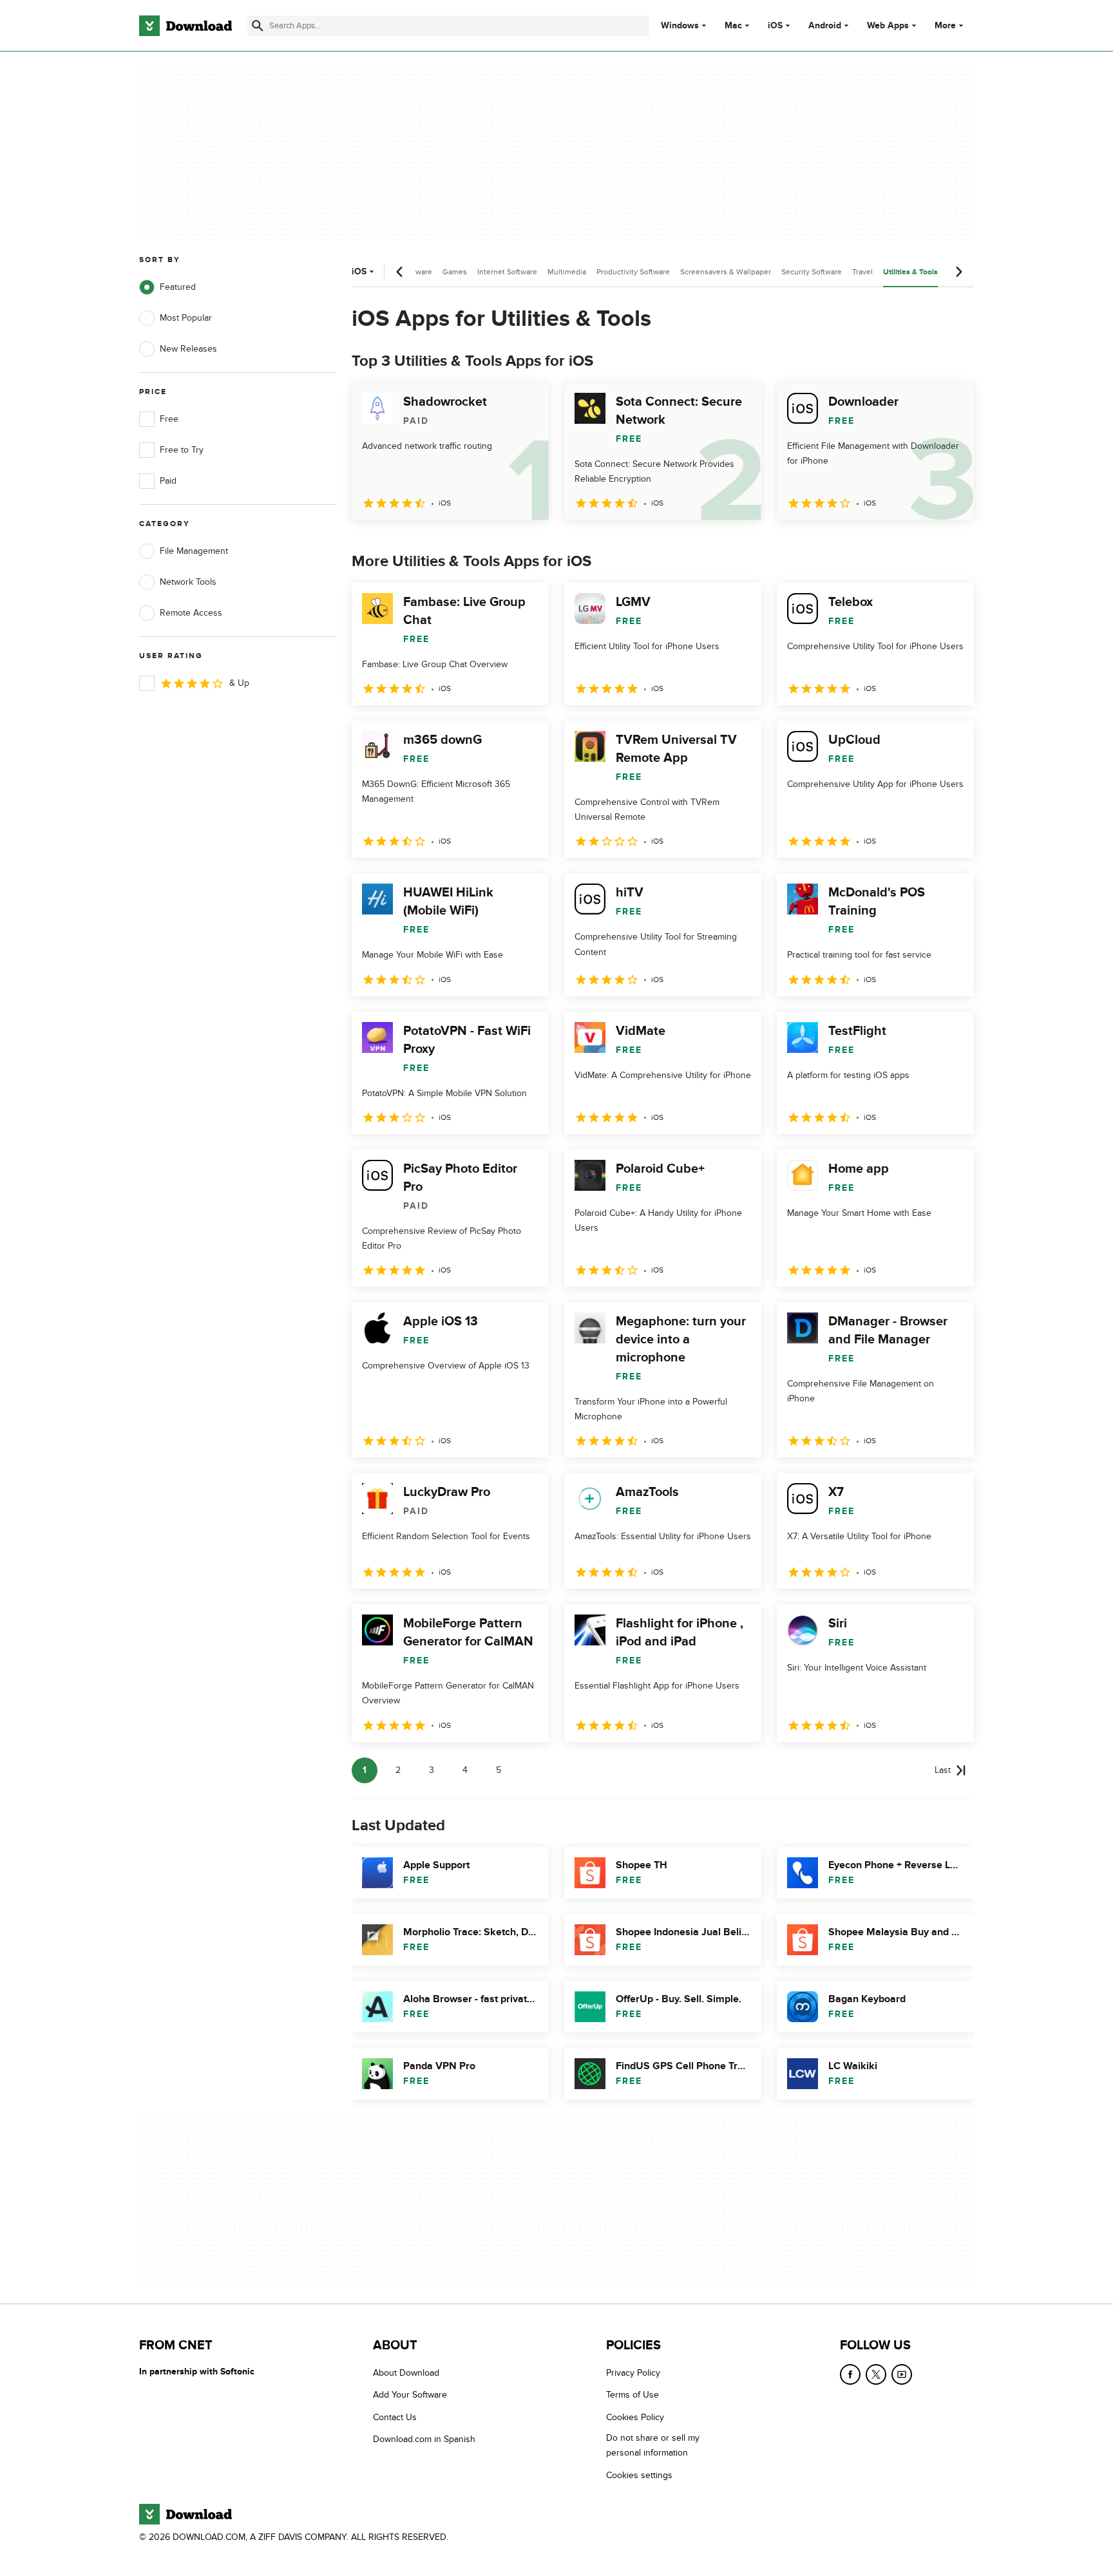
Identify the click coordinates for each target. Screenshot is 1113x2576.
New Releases (188, 349)
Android (825, 26)
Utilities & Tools (910, 272)
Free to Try (182, 450)
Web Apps (888, 26)
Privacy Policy (633, 2373)
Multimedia (567, 272)
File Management (194, 551)
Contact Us (395, 2417)
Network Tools (188, 582)
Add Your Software (410, 2395)
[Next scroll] (958, 272)
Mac (733, 26)
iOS (775, 26)
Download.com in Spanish (424, 2439)
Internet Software (507, 272)
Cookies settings (639, 2475)
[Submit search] (258, 26)
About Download (406, 2373)
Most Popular (186, 318)
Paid (168, 481)
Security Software (812, 272)
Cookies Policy (635, 2417)
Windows (680, 26)
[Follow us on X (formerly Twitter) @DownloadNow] (876, 2374)
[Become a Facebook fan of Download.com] (850, 2374)
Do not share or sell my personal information (653, 2445)
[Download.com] (185, 26)
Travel (862, 272)
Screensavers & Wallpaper (726, 272)
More (945, 25)
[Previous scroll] (400, 272)
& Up (239, 683)
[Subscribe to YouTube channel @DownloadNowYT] (902, 2374)
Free (169, 419)
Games (455, 272)
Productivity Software (633, 272)
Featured (178, 287)
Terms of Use (633, 2395)
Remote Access (191, 613)
